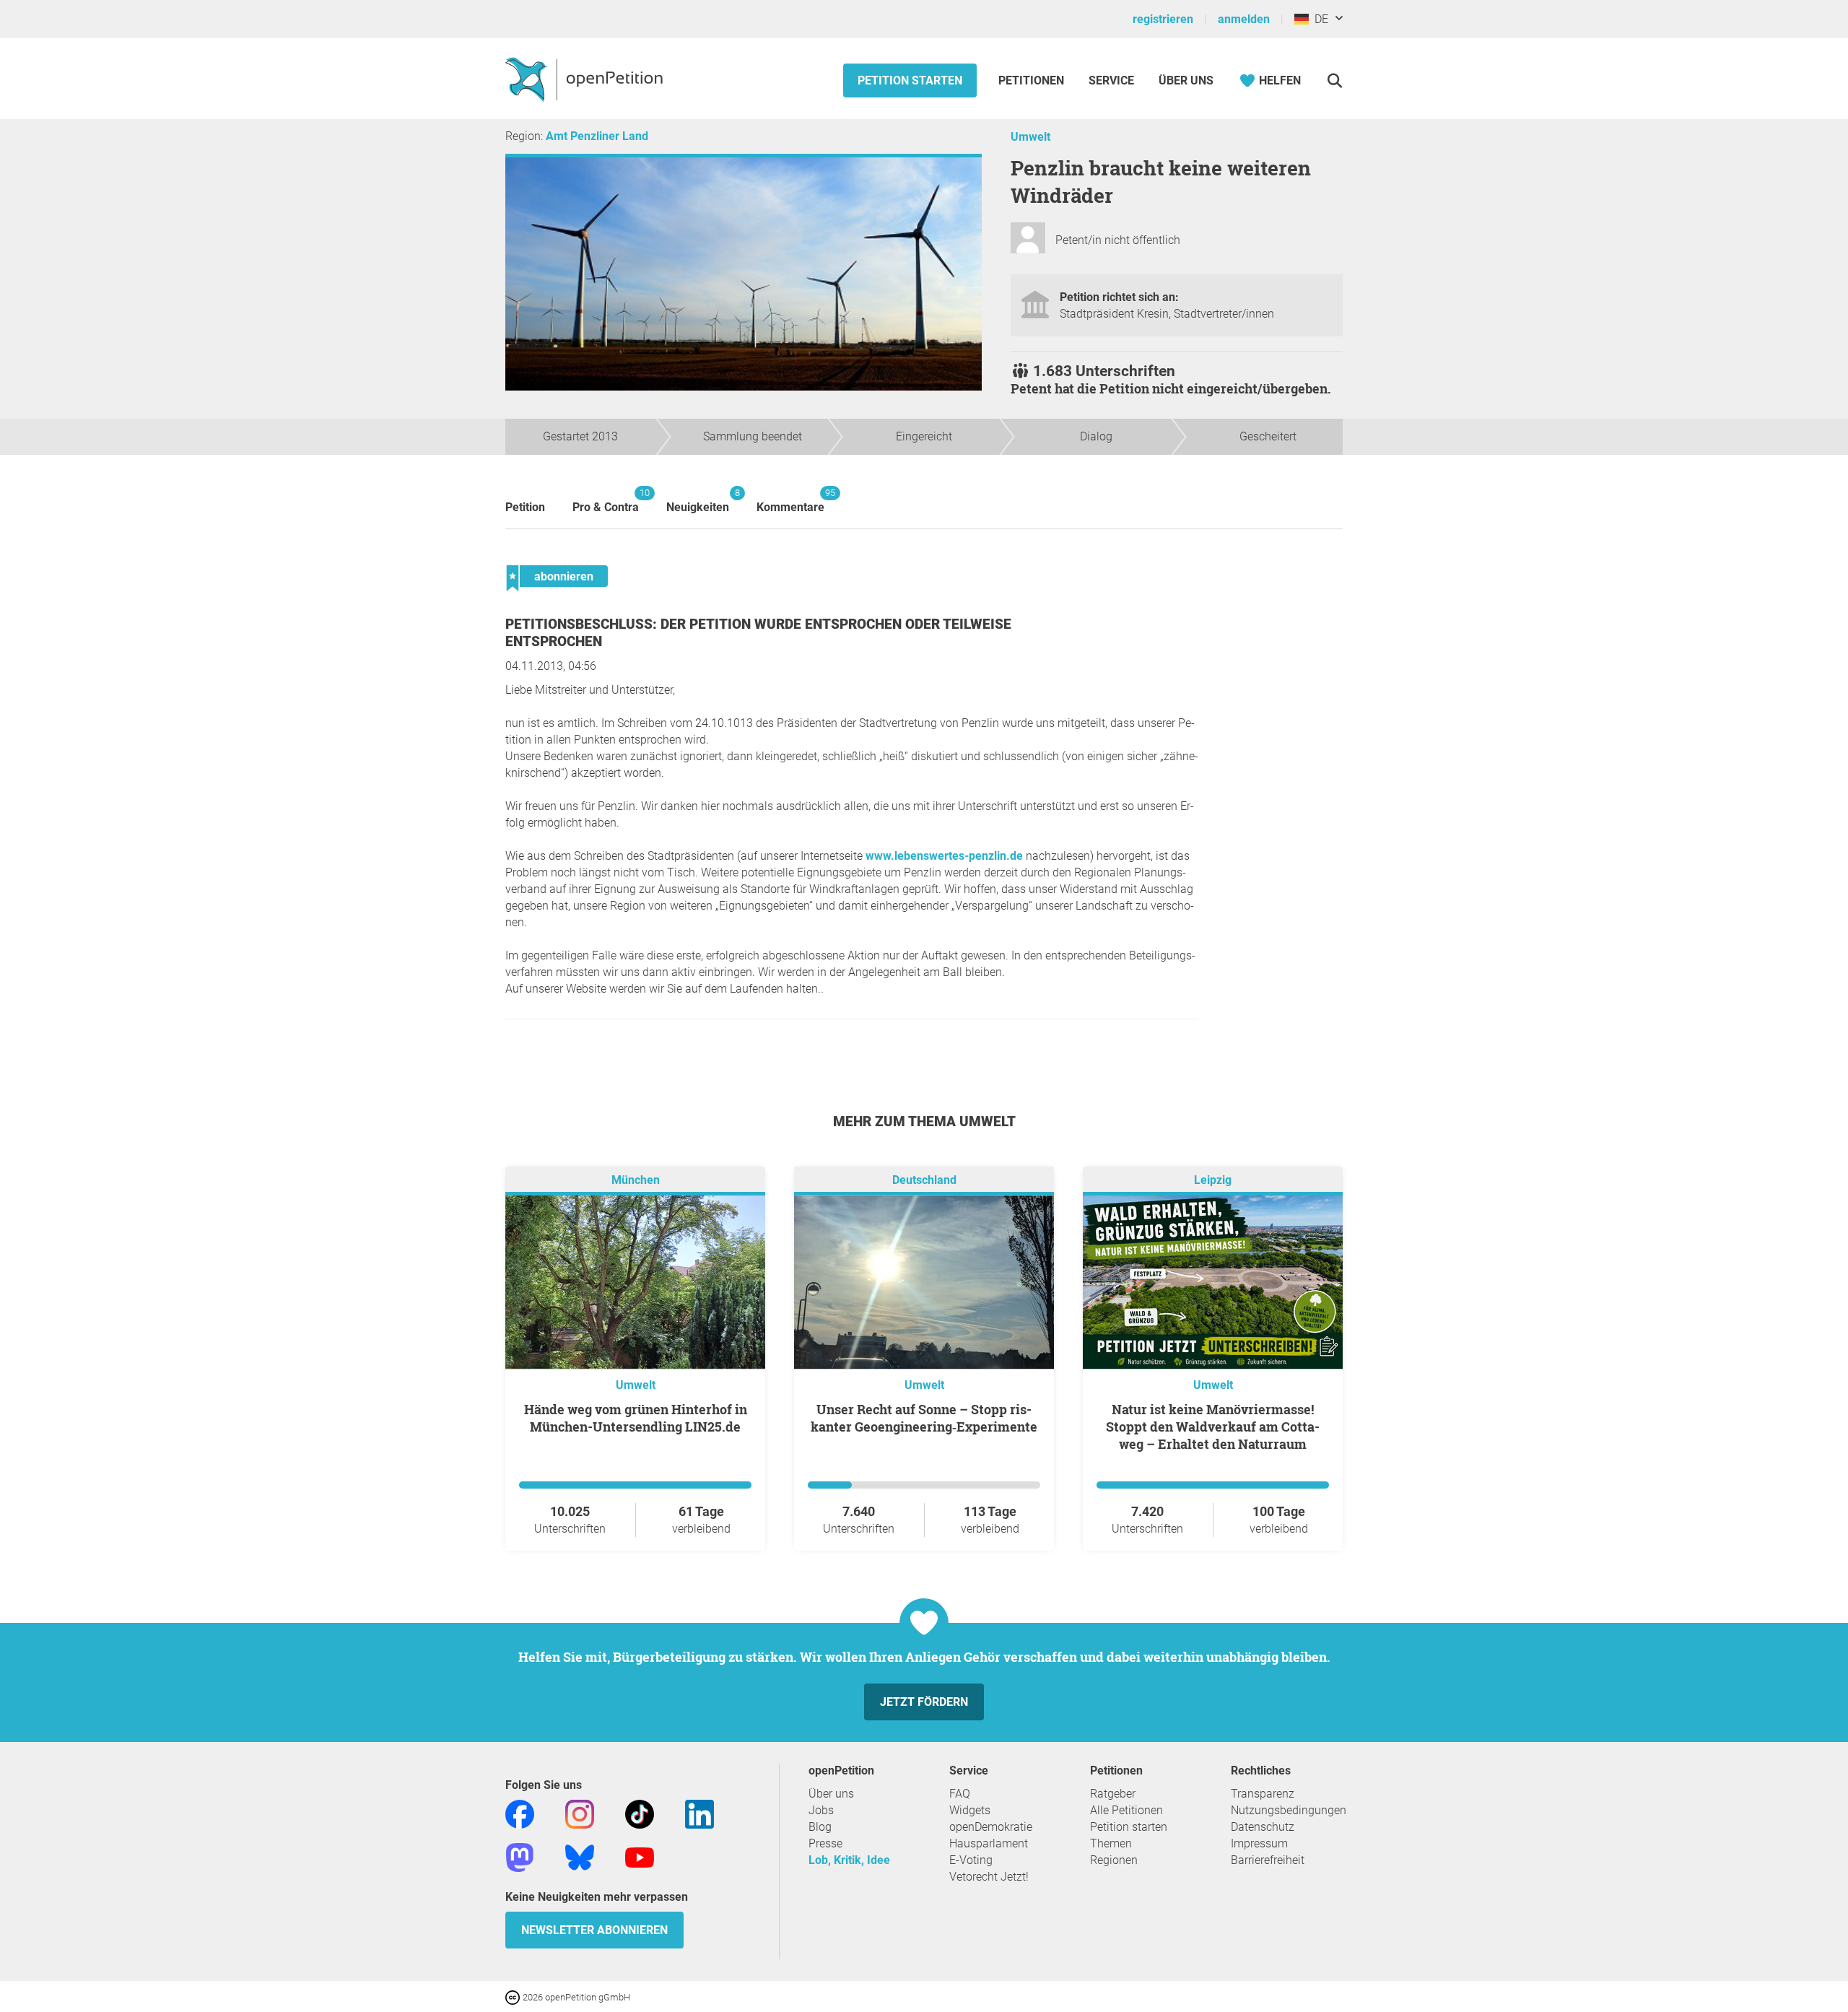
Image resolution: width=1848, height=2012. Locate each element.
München (636, 1180)
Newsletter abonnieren (594, 1930)
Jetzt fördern (924, 1702)
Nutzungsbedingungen (1289, 1810)
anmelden (1244, 19)
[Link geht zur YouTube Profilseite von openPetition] (640, 1856)
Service (1111, 80)
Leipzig (1213, 1180)
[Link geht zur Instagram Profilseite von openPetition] (580, 1813)
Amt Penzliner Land (597, 136)
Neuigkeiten (698, 501)
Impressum (1259, 1843)
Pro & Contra (606, 501)
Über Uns (1186, 80)
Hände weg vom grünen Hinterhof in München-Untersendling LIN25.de (636, 1418)
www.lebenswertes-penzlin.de (944, 856)
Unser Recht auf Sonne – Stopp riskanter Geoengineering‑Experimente (924, 1418)
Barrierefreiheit (1268, 1860)
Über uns (831, 1794)
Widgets (970, 1810)
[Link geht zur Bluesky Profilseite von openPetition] (580, 1856)
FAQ (960, 1794)
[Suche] (1334, 80)
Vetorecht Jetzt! (989, 1877)
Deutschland (924, 1180)
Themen (1111, 1843)
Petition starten (910, 80)
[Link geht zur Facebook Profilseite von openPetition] (520, 1813)
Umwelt (1030, 137)
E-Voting (971, 1860)
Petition (525, 507)
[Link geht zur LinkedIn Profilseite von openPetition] (699, 1813)
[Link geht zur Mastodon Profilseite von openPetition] (520, 1856)
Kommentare (790, 501)
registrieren (1163, 19)
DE (1319, 19)
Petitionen (1033, 80)
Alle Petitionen (1126, 1810)
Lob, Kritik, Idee (849, 1860)
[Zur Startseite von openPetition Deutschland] (586, 79)
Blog (820, 1827)
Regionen (1114, 1860)
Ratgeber (1113, 1794)
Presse (825, 1843)
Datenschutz (1263, 1827)
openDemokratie (991, 1827)
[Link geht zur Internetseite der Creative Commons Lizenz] (514, 1996)
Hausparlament (989, 1843)
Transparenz (1263, 1794)
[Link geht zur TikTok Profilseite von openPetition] (640, 1813)
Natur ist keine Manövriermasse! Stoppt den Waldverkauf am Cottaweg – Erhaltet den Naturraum (1213, 1427)
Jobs (821, 1810)
